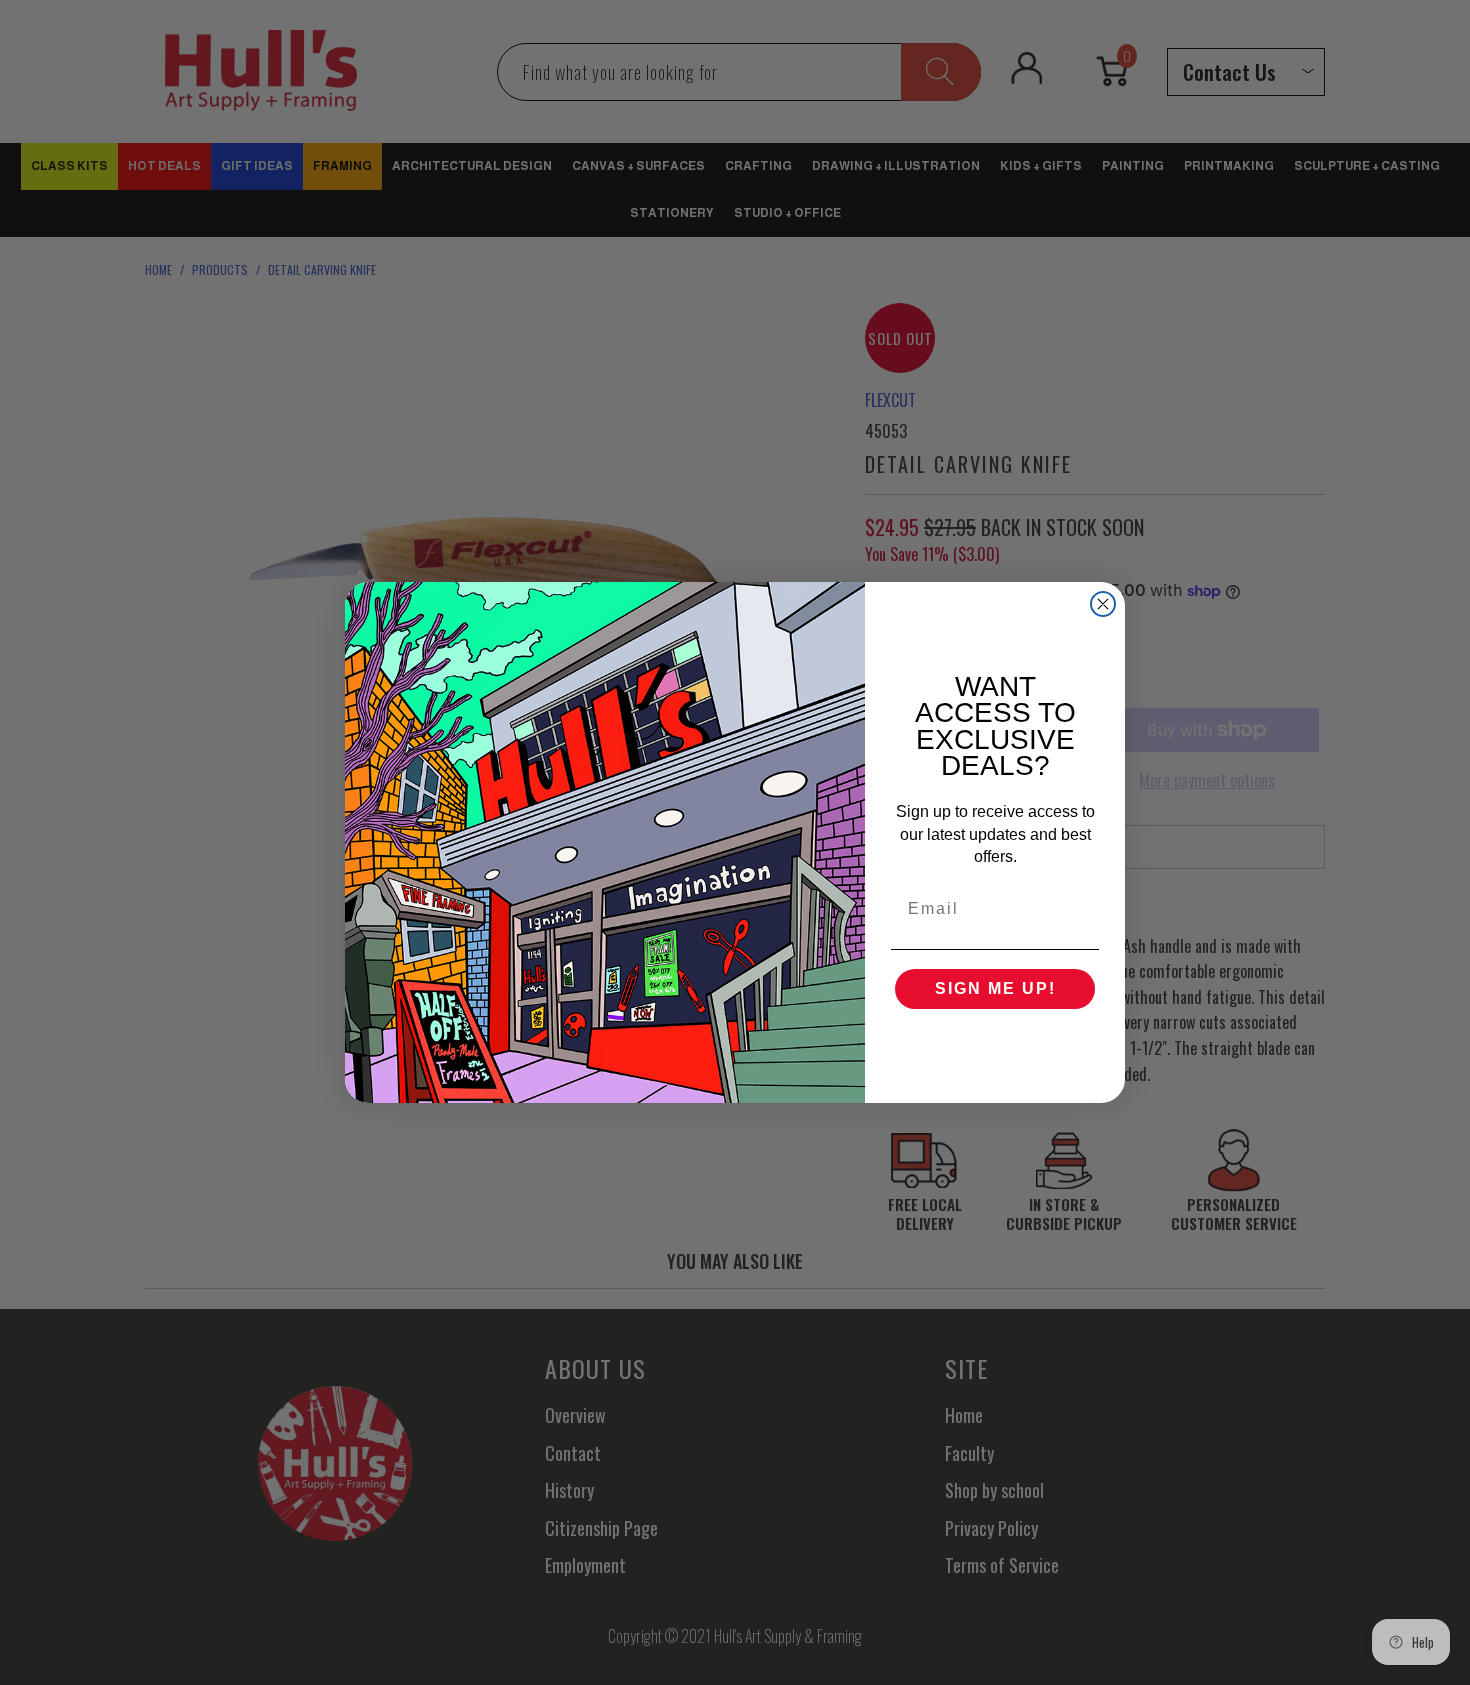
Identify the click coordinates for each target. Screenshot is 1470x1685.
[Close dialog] (1103, 604)
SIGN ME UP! (995, 988)
